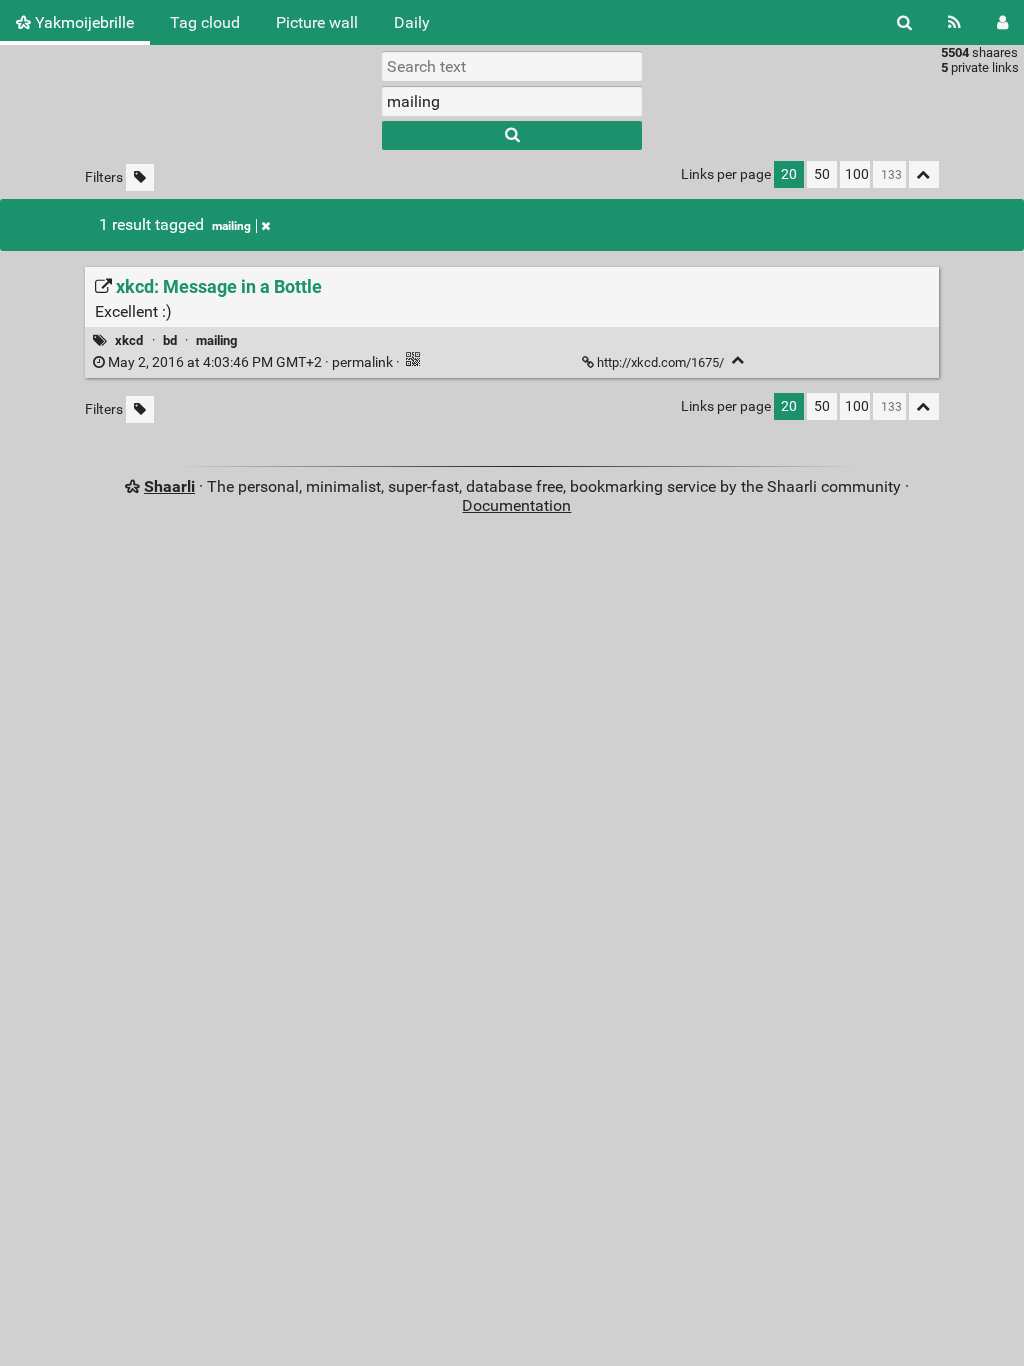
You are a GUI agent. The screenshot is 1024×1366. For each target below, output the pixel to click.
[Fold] (738, 360)
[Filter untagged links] (140, 177)
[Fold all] (924, 174)
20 (789, 174)
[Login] (1002, 22)
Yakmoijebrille (82, 22)
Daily (412, 22)
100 (857, 174)
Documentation (516, 505)
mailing (231, 226)
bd (170, 340)
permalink (250, 362)
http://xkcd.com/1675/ (660, 362)
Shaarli (169, 486)
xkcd (129, 340)
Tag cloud (205, 22)
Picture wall (317, 22)
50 (822, 174)
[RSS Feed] (954, 22)
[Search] (904, 22)
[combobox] (512, 101)
